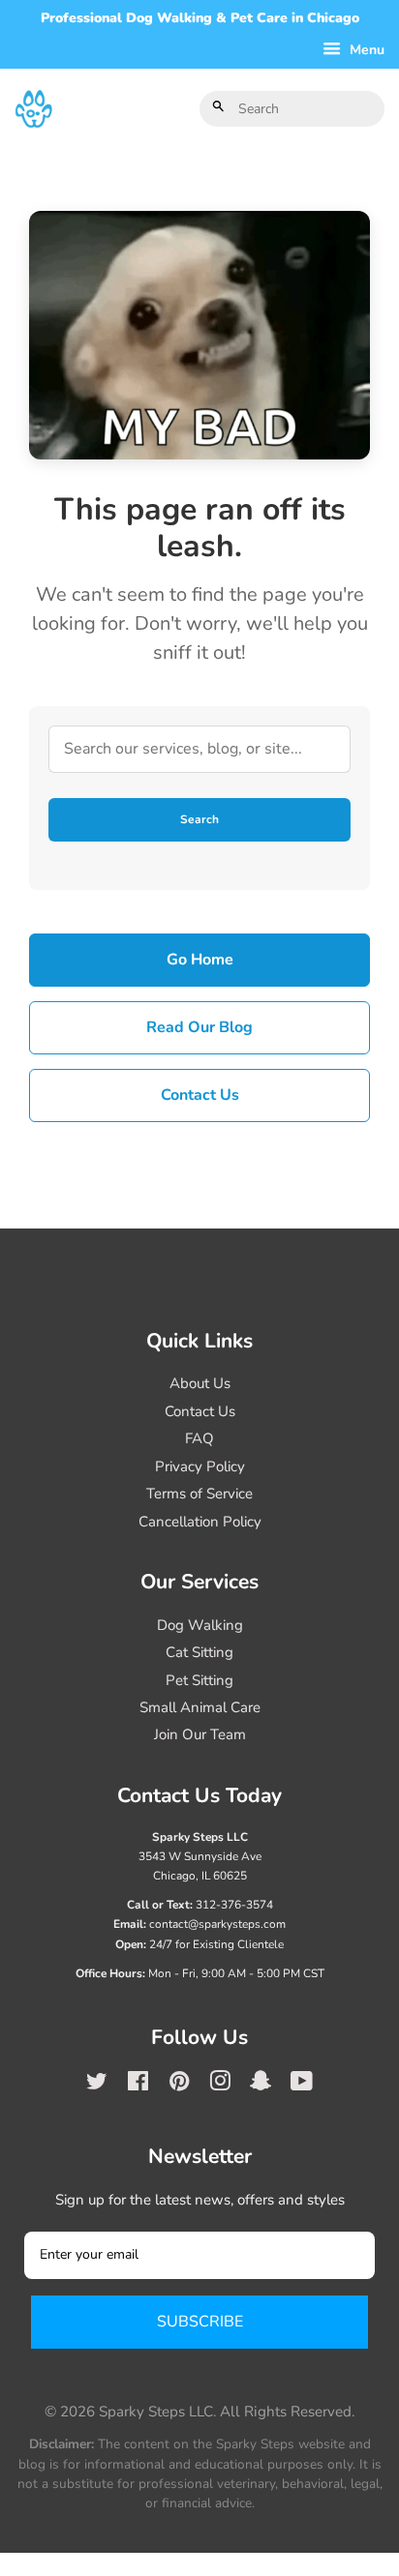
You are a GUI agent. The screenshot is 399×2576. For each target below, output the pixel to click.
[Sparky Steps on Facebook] (138, 2085)
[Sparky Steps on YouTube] (302, 2085)
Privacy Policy (200, 1466)
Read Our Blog (199, 1027)
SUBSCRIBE (200, 2322)
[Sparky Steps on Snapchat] (261, 2085)
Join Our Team (200, 1734)
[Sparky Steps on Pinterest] (179, 2085)
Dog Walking (200, 1625)
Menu (365, 50)
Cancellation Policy (200, 1522)
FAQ (199, 1438)
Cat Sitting (199, 1652)
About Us (200, 1383)
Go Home (200, 960)
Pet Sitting (199, 1680)
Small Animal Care (200, 1707)
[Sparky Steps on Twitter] (97, 2085)
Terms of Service (199, 1494)
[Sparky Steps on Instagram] (220, 2085)
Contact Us (200, 1095)
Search (199, 819)
